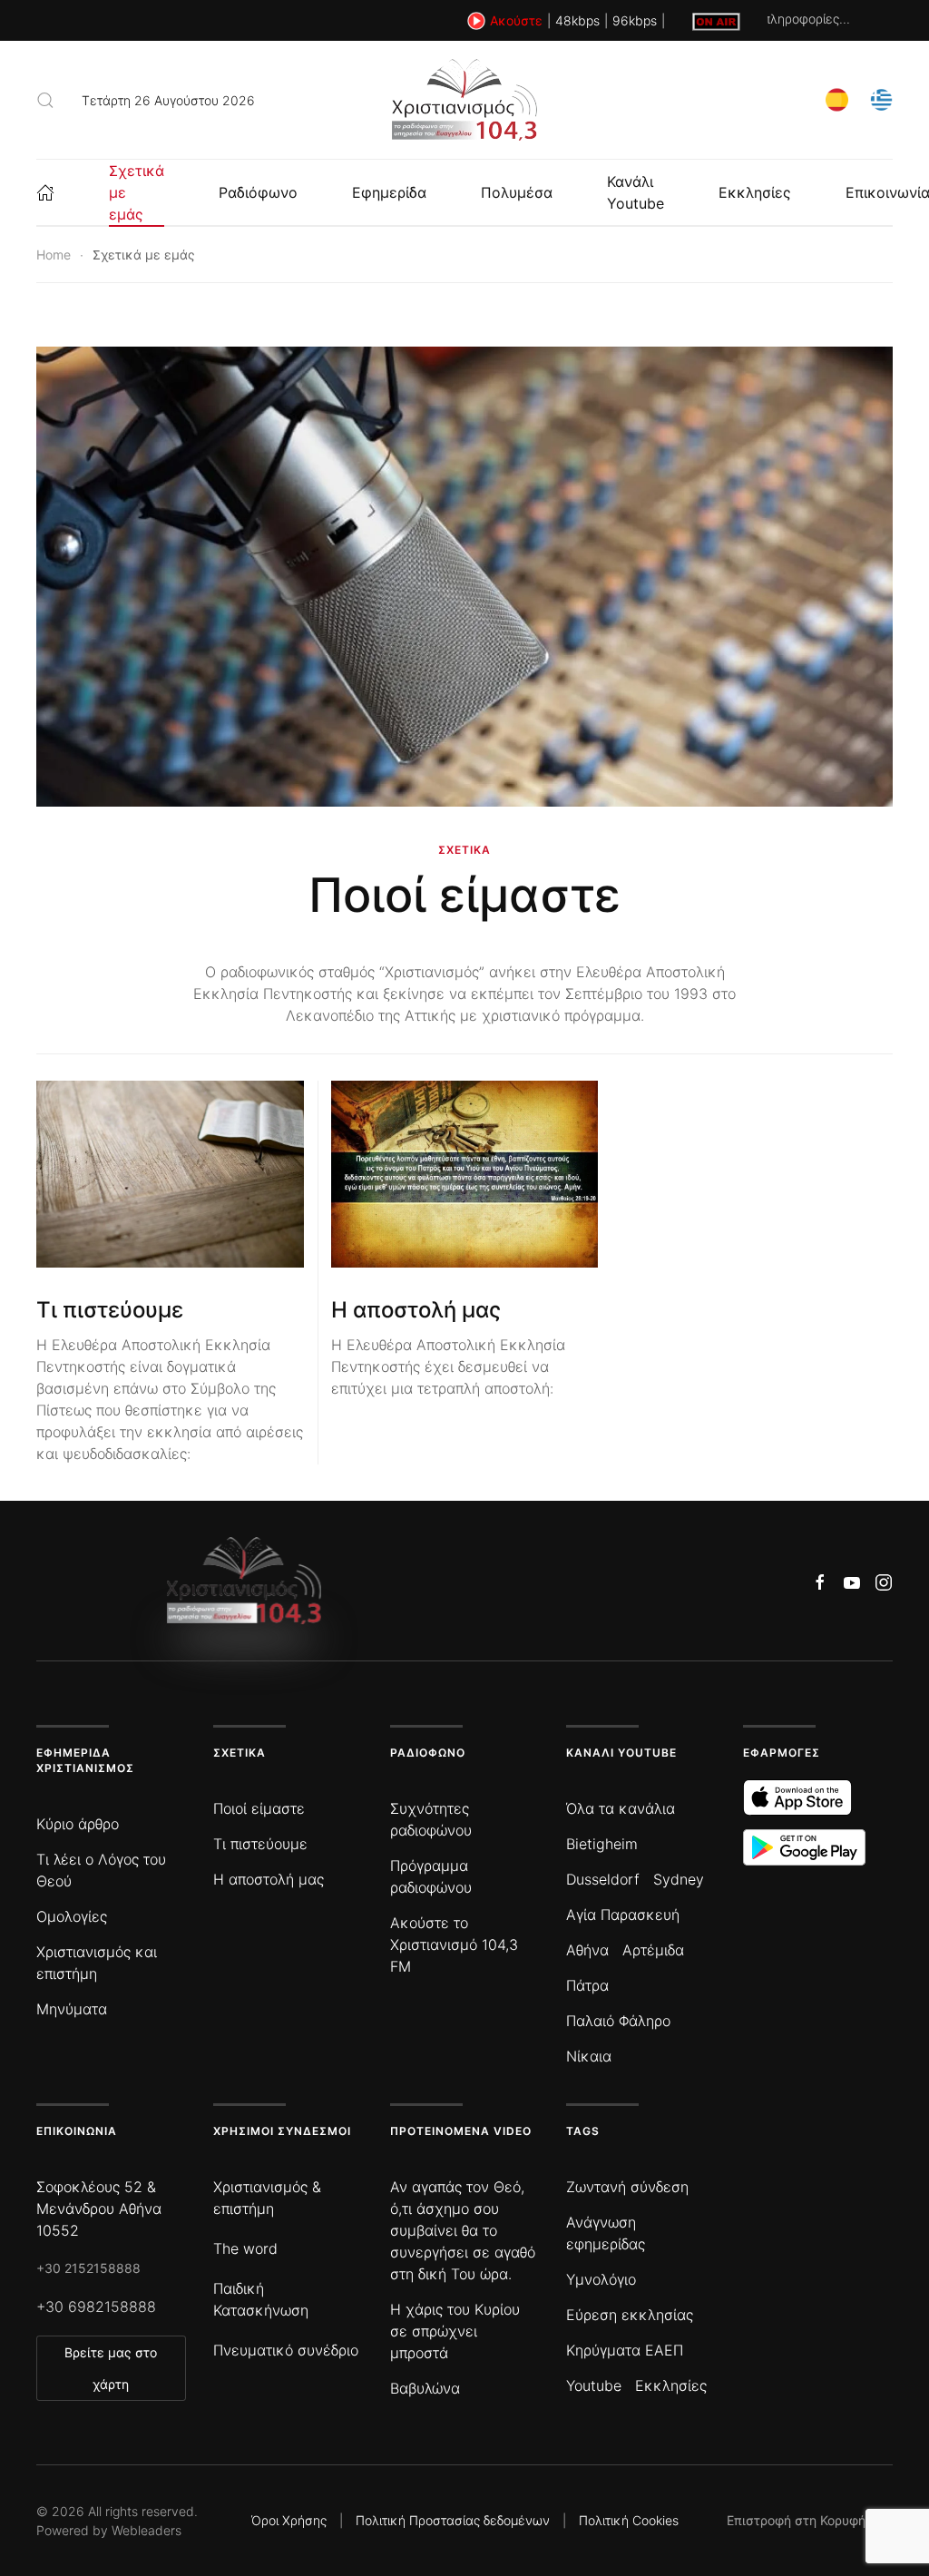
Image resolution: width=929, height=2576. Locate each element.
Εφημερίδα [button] (389, 192)
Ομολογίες (72, 1916)
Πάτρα (587, 1985)
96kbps (635, 20)
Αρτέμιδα (653, 1950)
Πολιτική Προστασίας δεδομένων (453, 2520)
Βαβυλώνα (425, 2388)
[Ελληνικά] (881, 98)
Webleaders (147, 2530)
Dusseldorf (603, 1879)
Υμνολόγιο (601, 2279)
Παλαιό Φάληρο (618, 2021)
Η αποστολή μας (416, 1310)
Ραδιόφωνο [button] (258, 192)
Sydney (679, 1879)
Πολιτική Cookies (629, 2520)
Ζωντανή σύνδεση (627, 2187)
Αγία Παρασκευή (623, 1915)
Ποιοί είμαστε (464, 895)
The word (245, 2248)
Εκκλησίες (755, 192)
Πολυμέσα (517, 192)
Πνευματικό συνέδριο (286, 2350)
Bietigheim (602, 1844)
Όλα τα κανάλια (621, 1808)
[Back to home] (464, 100)
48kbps (577, 20)
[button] (45, 100)
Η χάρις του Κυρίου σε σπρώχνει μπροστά (455, 2331)
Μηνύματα (72, 2009)
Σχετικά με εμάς (137, 192)
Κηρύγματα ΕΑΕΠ (625, 2350)
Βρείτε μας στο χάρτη (111, 2368)
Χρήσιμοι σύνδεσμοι (282, 2131)
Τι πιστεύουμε (110, 1310)
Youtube (594, 2385)
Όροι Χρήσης (289, 2520)
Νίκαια (589, 2056)
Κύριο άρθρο (78, 1824)
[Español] (837, 98)
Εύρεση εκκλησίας (630, 2315)
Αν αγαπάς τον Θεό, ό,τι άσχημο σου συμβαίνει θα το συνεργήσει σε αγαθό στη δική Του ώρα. (463, 2230)
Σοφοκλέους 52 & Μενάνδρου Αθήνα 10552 (99, 2209)
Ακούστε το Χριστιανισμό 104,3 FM (454, 1944)
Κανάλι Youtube (636, 192)
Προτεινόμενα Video (461, 2131)
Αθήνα (587, 1950)
